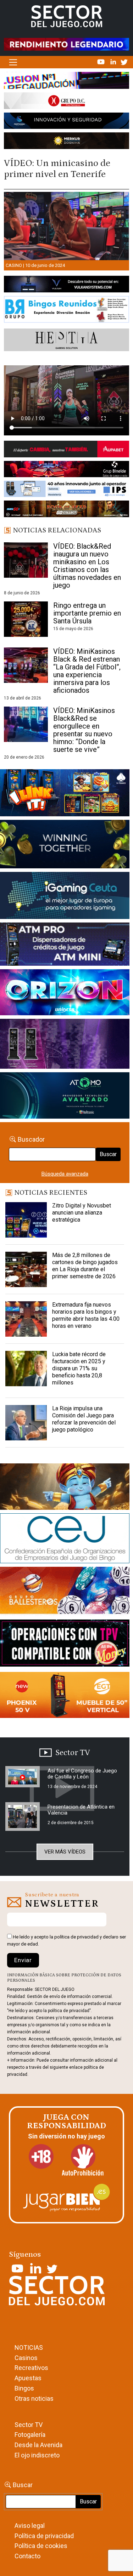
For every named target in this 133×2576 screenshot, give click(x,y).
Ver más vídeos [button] (65, 1852)
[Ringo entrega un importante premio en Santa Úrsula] (26, 619)
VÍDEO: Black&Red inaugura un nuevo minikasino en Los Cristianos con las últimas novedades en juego (87, 566)
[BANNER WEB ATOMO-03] (65, 1097)
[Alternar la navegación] (13, 62)
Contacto (27, 2556)
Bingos (24, 2388)
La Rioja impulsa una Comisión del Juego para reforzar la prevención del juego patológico (84, 1419)
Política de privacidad (44, 2536)
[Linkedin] (114, 62)
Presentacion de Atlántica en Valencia (81, 1810)
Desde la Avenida (38, 2445)
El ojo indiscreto (37, 2455)
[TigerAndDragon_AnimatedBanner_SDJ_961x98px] (66, 44)
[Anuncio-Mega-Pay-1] (65, 946)
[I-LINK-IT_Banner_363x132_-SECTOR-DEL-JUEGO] (65, 794)
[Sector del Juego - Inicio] (67, 16)
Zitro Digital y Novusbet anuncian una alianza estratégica (82, 1213)
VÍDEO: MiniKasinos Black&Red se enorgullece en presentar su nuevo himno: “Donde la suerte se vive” (84, 730)
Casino (14, 265)
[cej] (65, 1540)
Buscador (31, 1139)
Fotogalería (30, 2435)
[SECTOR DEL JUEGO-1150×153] (66, 102)
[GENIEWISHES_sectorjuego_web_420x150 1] (65, 1488)
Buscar (108, 1154)
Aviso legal (30, 2526)
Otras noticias (34, 2398)
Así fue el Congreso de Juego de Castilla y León (82, 1774)
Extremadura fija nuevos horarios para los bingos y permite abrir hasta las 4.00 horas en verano (86, 1315)
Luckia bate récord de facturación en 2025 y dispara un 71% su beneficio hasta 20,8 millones (79, 1368)
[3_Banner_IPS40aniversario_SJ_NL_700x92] (66, 490)
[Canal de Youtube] (102, 62)
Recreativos (31, 2368)
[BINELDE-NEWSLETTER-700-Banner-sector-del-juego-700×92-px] (66, 470)
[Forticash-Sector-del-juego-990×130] (66, 122)
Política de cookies (41, 2546)
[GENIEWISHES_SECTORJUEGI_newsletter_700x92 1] (66, 142)
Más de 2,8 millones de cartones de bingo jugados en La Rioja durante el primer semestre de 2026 (85, 1266)
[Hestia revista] (66, 341)
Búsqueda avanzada (65, 1174)
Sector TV (29, 2425)
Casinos (26, 2358)
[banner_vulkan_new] (66, 286)
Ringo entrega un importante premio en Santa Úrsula (87, 613)
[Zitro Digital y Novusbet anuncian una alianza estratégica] (26, 1220)
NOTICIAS (29, 2347)
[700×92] (66, 510)
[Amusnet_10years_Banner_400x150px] (65, 845)
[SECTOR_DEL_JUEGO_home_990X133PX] (66, 82)
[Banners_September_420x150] (65, 1696)
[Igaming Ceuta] (65, 897)
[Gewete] (65, 1045)
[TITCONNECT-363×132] (65, 1644)
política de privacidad (76, 1937)
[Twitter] (124, 62)
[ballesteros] (65, 1593)
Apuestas (28, 2378)
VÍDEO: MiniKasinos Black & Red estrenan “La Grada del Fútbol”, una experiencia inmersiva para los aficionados (87, 671)
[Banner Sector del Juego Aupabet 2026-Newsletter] (66, 450)
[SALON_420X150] (65, 994)
